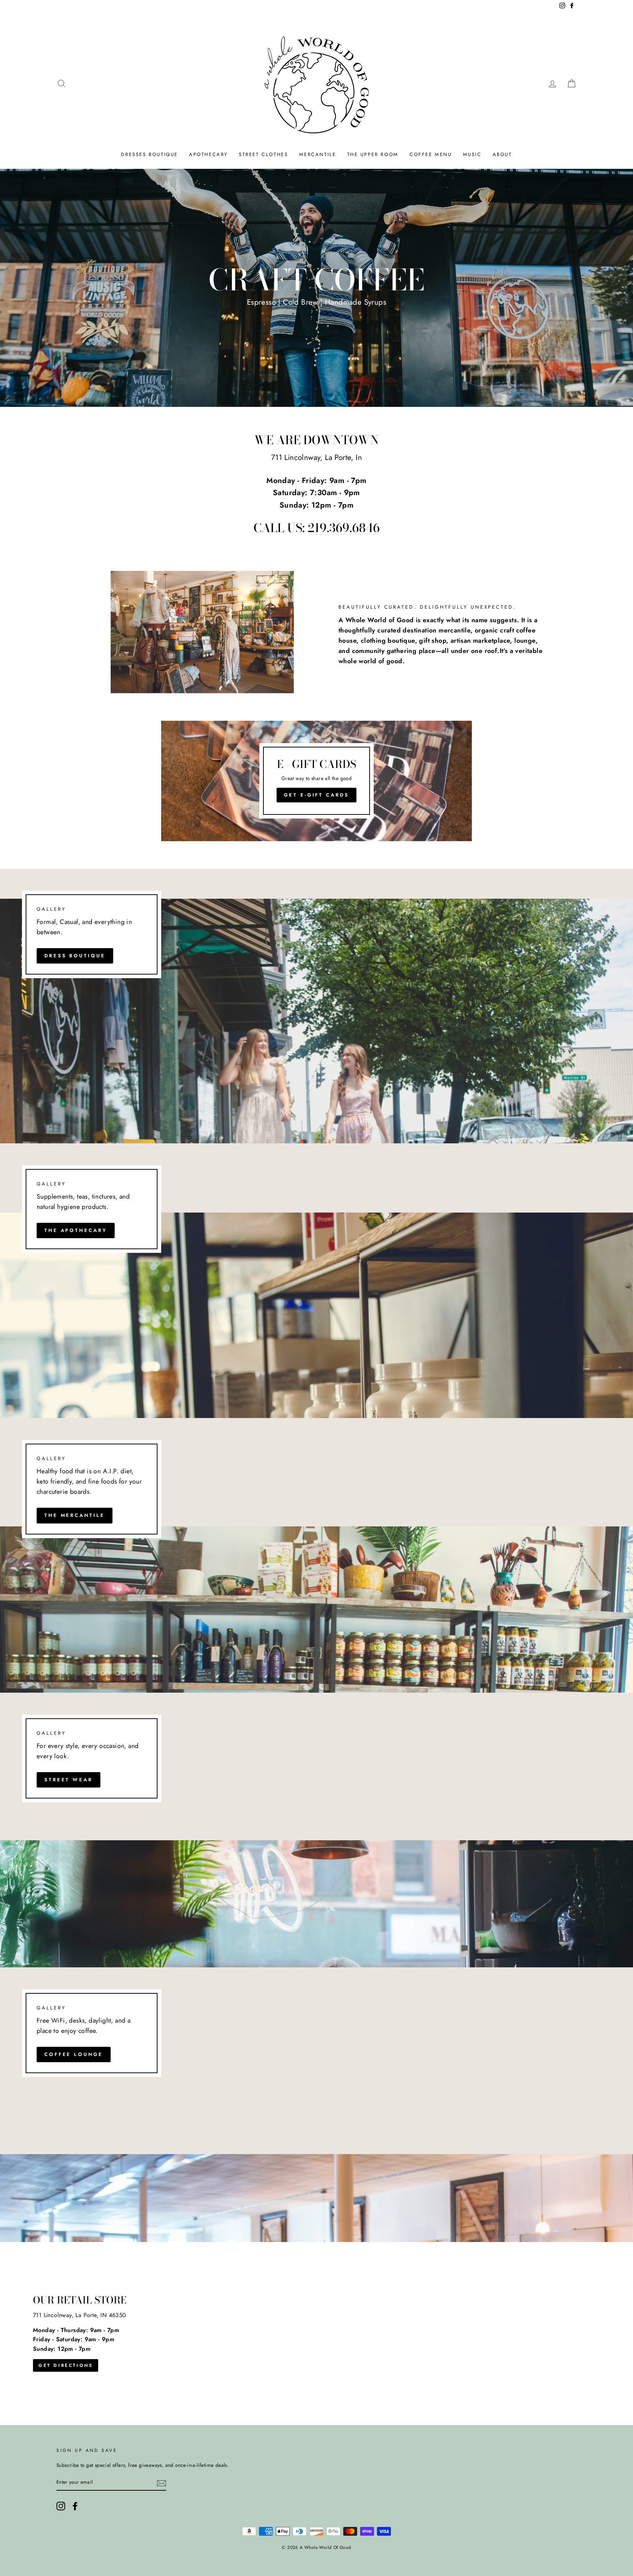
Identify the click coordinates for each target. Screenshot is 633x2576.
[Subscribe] (162, 2483)
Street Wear (69, 1780)
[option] (316, 288)
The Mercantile (75, 1515)
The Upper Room (373, 154)
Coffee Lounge (74, 2054)
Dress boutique (75, 956)
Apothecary (208, 154)
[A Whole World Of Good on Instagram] (61, 2506)
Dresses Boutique (149, 154)
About (502, 154)
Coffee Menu (431, 154)
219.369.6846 (344, 528)
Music (472, 154)
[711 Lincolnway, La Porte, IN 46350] (316, 2334)
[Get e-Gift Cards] (316, 781)
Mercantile (318, 154)
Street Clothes (263, 154)
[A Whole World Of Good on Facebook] (75, 2506)
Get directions (66, 2365)
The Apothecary (76, 1230)
